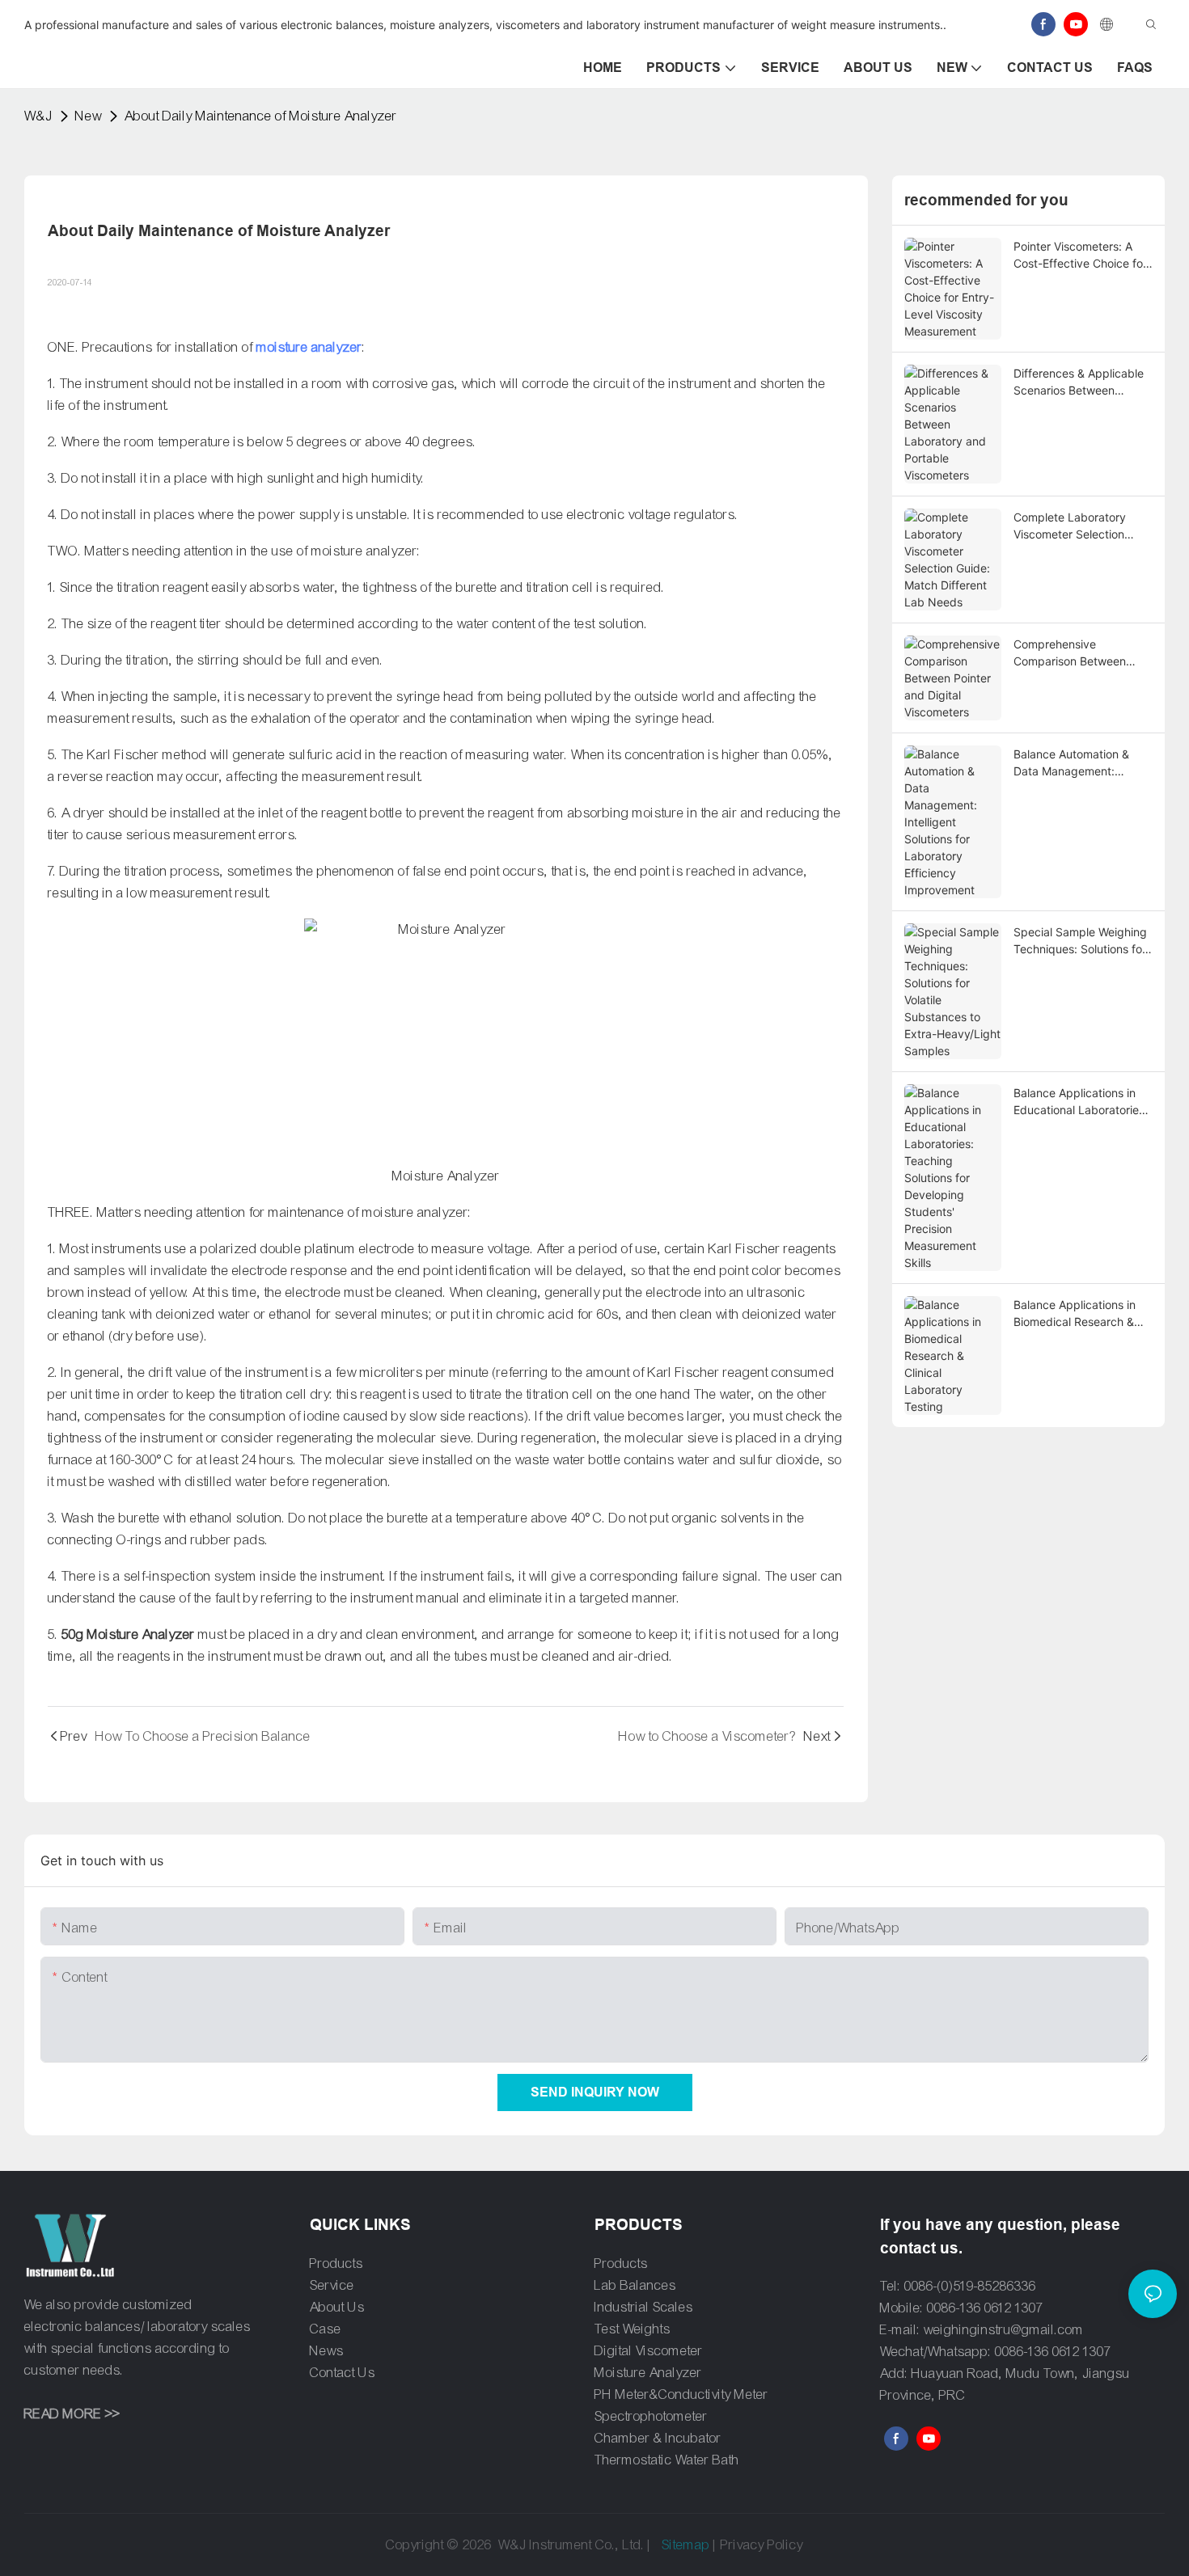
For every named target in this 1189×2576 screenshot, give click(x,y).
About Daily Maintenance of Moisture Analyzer (261, 116)
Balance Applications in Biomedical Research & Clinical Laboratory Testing (1075, 1314)
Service (332, 2285)
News (327, 2351)
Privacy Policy (762, 2545)
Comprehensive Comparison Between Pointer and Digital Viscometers (1070, 653)
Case (326, 2329)
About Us (337, 2307)
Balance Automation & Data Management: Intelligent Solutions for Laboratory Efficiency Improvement (1074, 763)
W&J (38, 116)
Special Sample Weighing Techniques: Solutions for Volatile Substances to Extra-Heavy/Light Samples (1080, 941)
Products (336, 2264)
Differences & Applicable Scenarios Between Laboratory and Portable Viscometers (1079, 382)
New (89, 116)
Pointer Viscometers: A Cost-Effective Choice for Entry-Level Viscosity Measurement (1080, 255)
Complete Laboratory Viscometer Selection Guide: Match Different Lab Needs (1073, 526)
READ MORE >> (72, 2414)
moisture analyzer (309, 347)
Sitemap (686, 2545)
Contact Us (343, 2373)
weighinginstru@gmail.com (1004, 2330)
